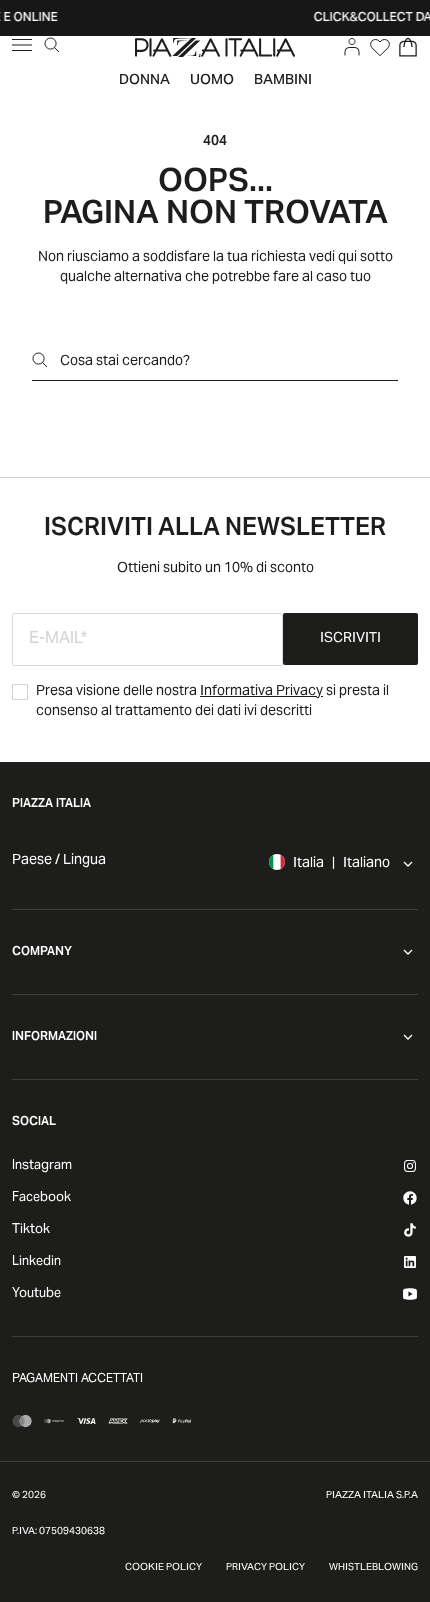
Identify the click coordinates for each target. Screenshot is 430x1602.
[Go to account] (352, 47)
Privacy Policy (265, 1568)
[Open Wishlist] (380, 47)
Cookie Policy (163, 1568)
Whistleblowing (373, 1568)
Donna (144, 81)
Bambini (283, 81)
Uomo (212, 81)
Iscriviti (350, 639)
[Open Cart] (408, 47)
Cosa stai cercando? (125, 362)
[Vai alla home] (215, 47)
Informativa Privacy (261, 692)
